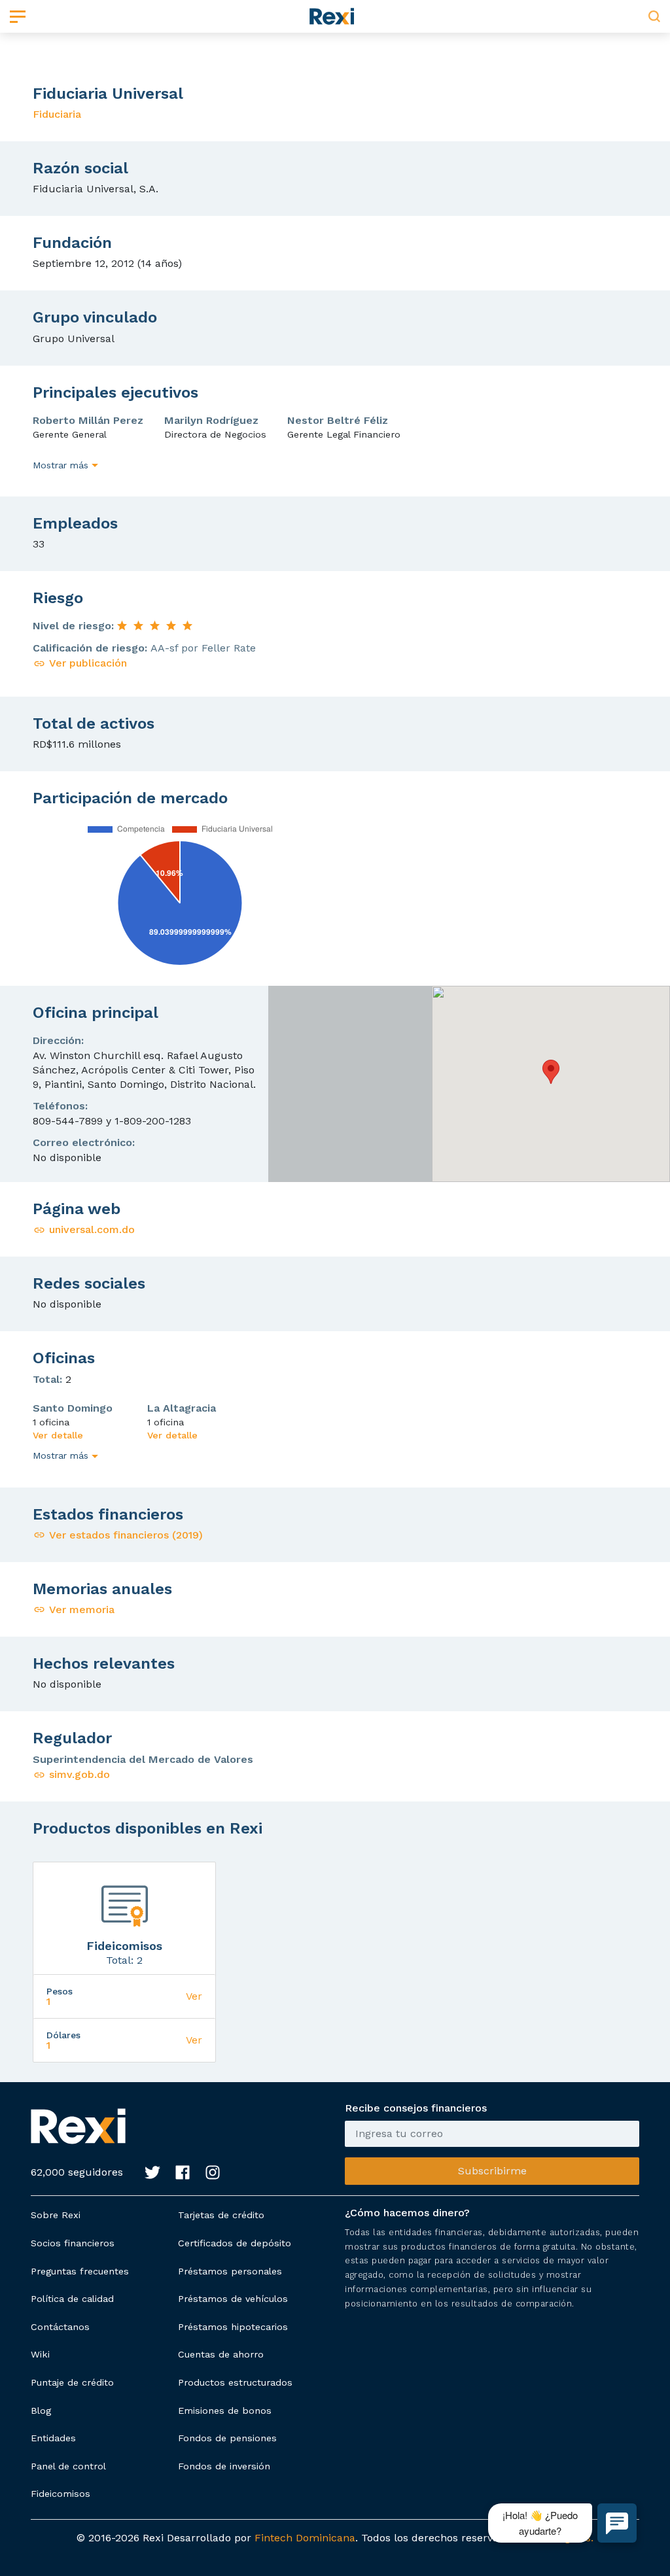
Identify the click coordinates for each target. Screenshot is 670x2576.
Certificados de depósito (235, 2243)
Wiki (40, 2354)
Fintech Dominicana (305, 2538)
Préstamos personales (230, 2271)
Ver (194, 1996)
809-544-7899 (68, 1121)
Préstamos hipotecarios (233, 2327)
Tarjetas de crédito (221, 2215)
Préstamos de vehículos (233, 2299)
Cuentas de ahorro (221, 2354)
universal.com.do (92, 1229)
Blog (41, 2411)
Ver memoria (82, 1610)
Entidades (53, 2438)
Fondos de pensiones (227, 2438)
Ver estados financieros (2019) (126, 1535)
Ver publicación (88, 663)
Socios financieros (73, 2243)
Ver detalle (58, 1435)
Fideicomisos (61, 2494)
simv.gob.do (79, 1774)
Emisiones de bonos (225, 2411)
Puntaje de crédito (72, 2382)
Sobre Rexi (56, 2215)
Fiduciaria (57, 114)
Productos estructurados (235, 2382)
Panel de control (68, 2466)
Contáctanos (60, 2327)
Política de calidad (72, 2299)
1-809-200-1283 (153, 1121)
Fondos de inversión (224, 2466)
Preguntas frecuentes (80, 2271)
